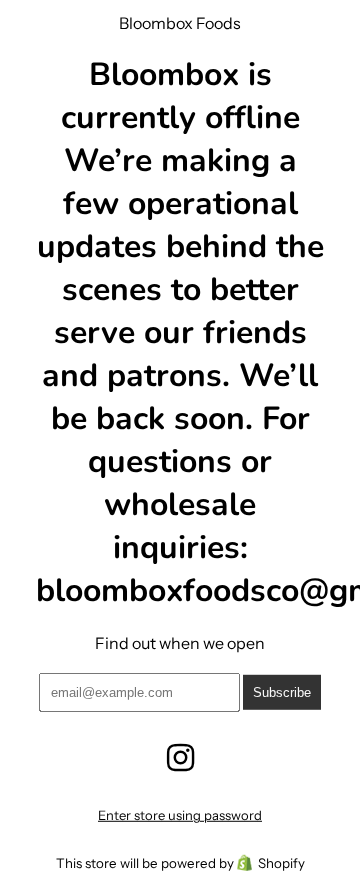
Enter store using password (180, 815)
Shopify (281, 863)
